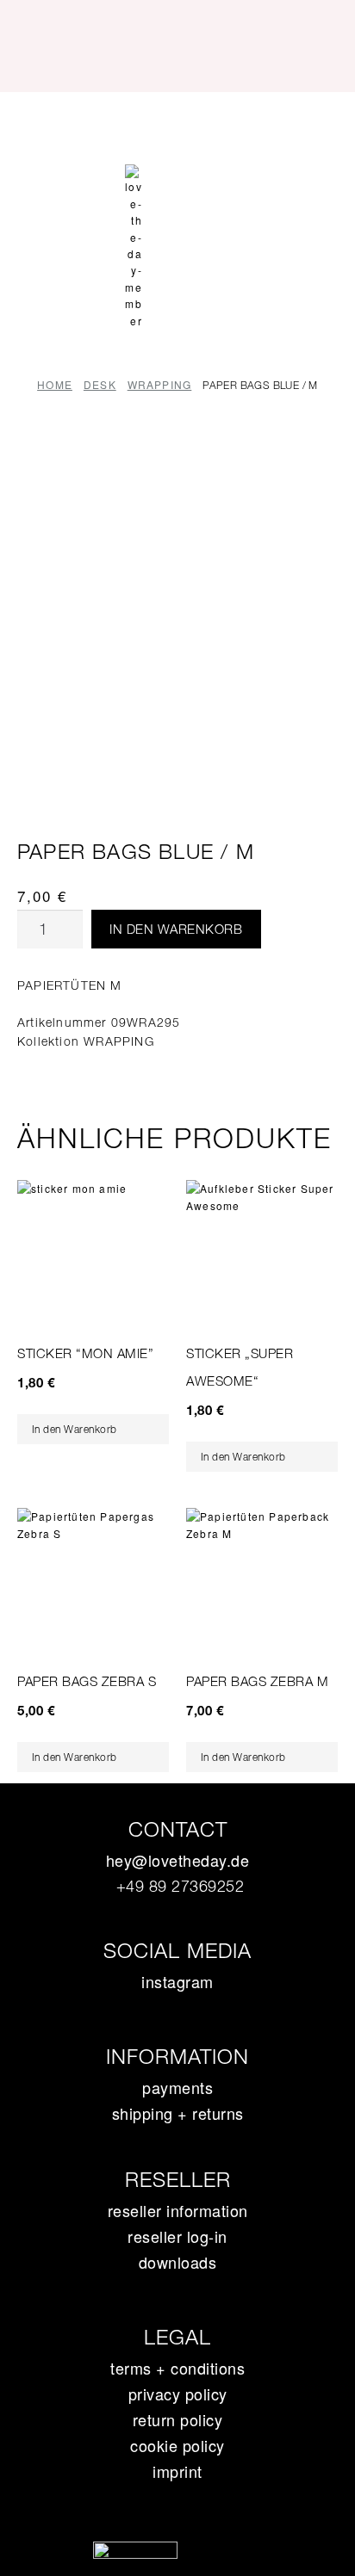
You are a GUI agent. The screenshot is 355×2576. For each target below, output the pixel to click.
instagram (177, 1981)
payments (177, 2087)
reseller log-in (177, 2236)
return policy (178, 2419)
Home (55, 384)
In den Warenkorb (176, 929)
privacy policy (178, 2394)
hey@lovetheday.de (178, 1860)
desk (100, 384)
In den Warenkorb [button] (75, 1429)
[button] (177, 123)
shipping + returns (178, 2113)
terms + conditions (177, 2368)
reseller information (178, 2210)
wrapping (160, 384)
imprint (177, 2471)
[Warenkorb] (177, 175)
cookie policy (177, 2445)
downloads (178, 2262)
